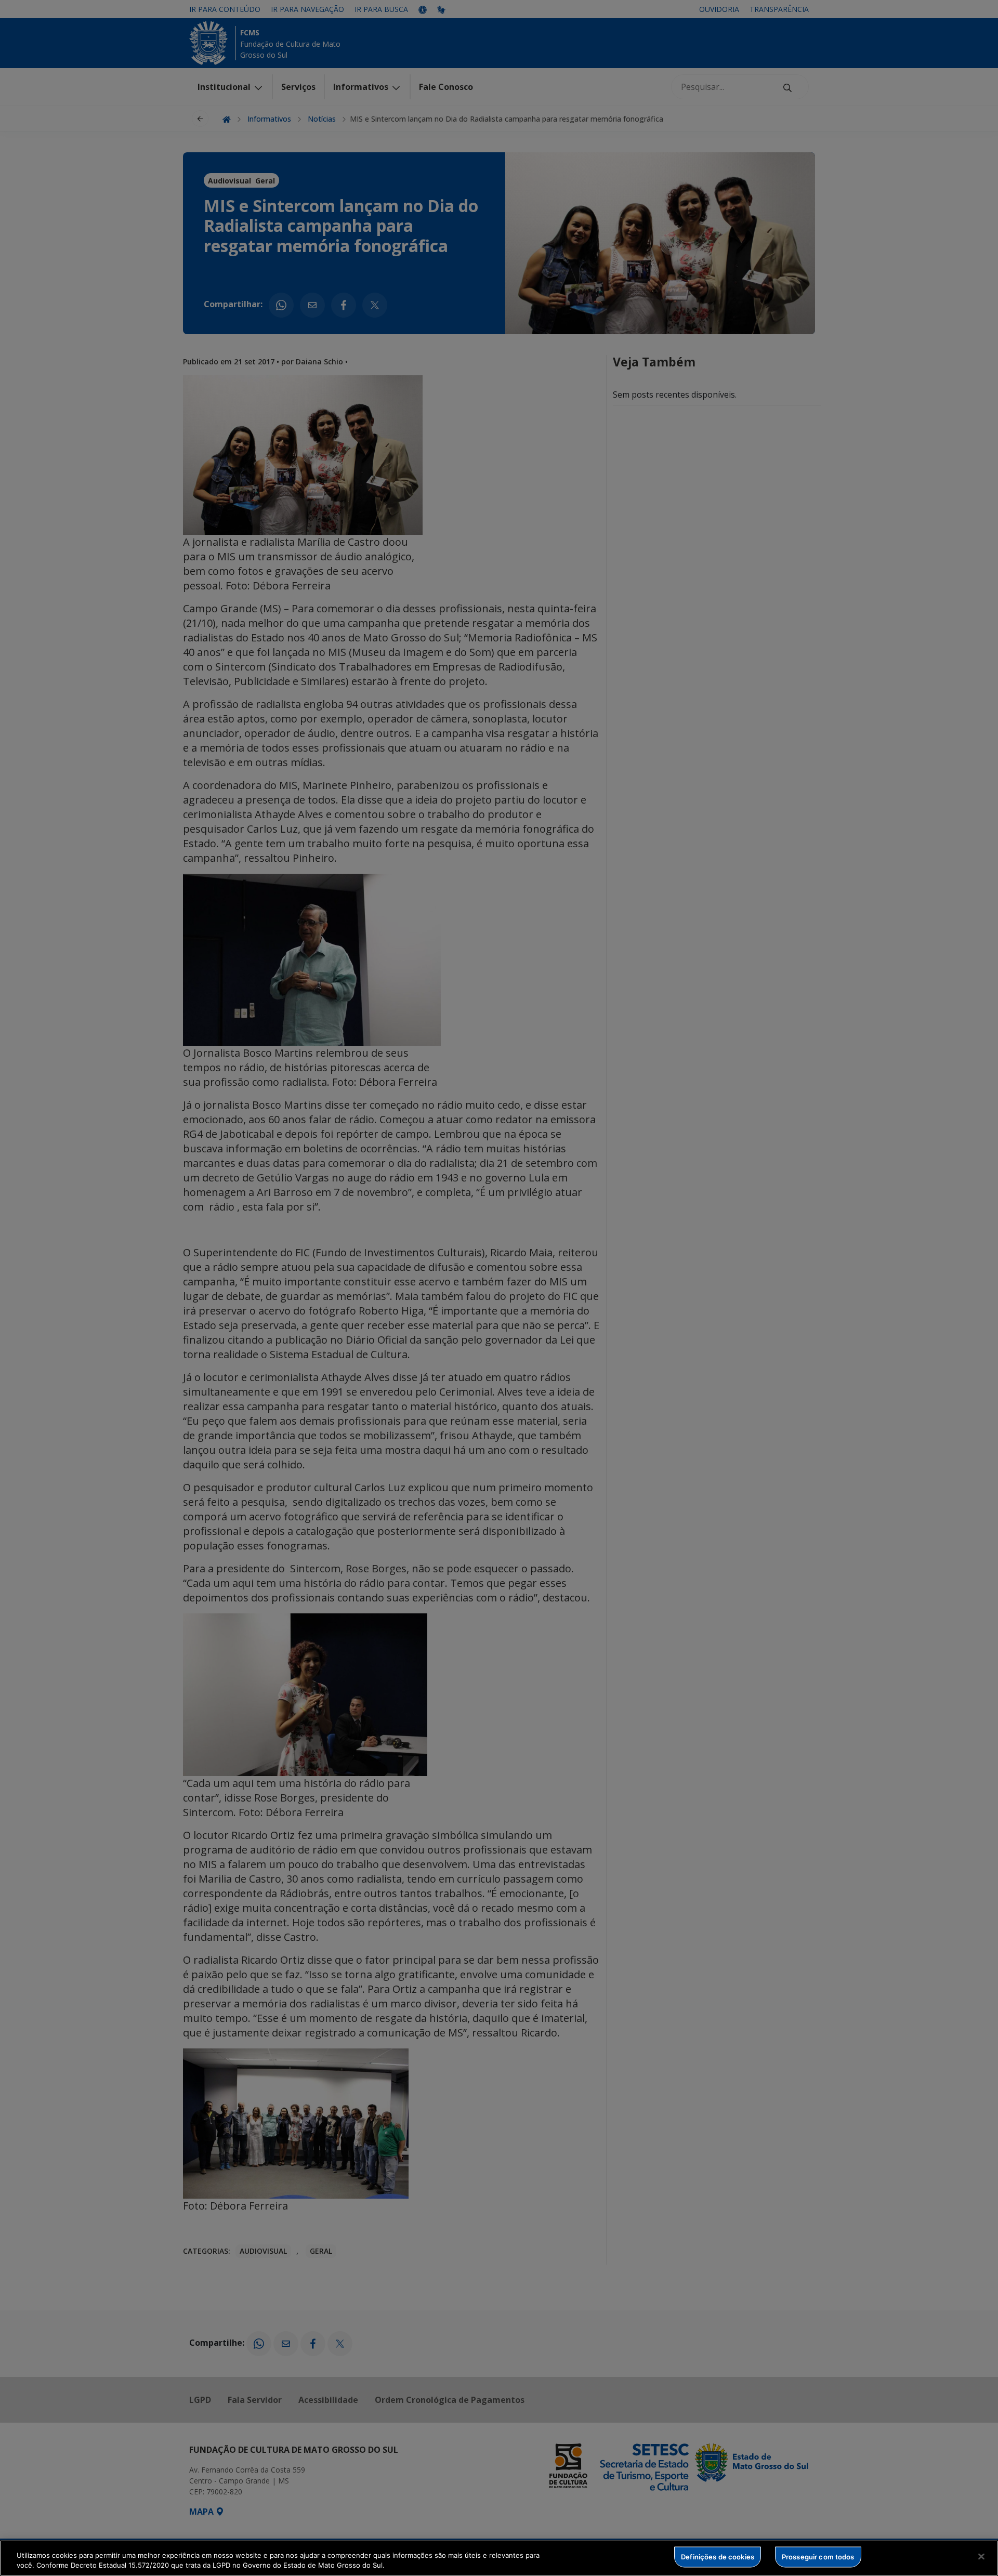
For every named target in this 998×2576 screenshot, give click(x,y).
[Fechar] (981, 2557)
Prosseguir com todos (818, 2557)
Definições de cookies (718, 2557)
